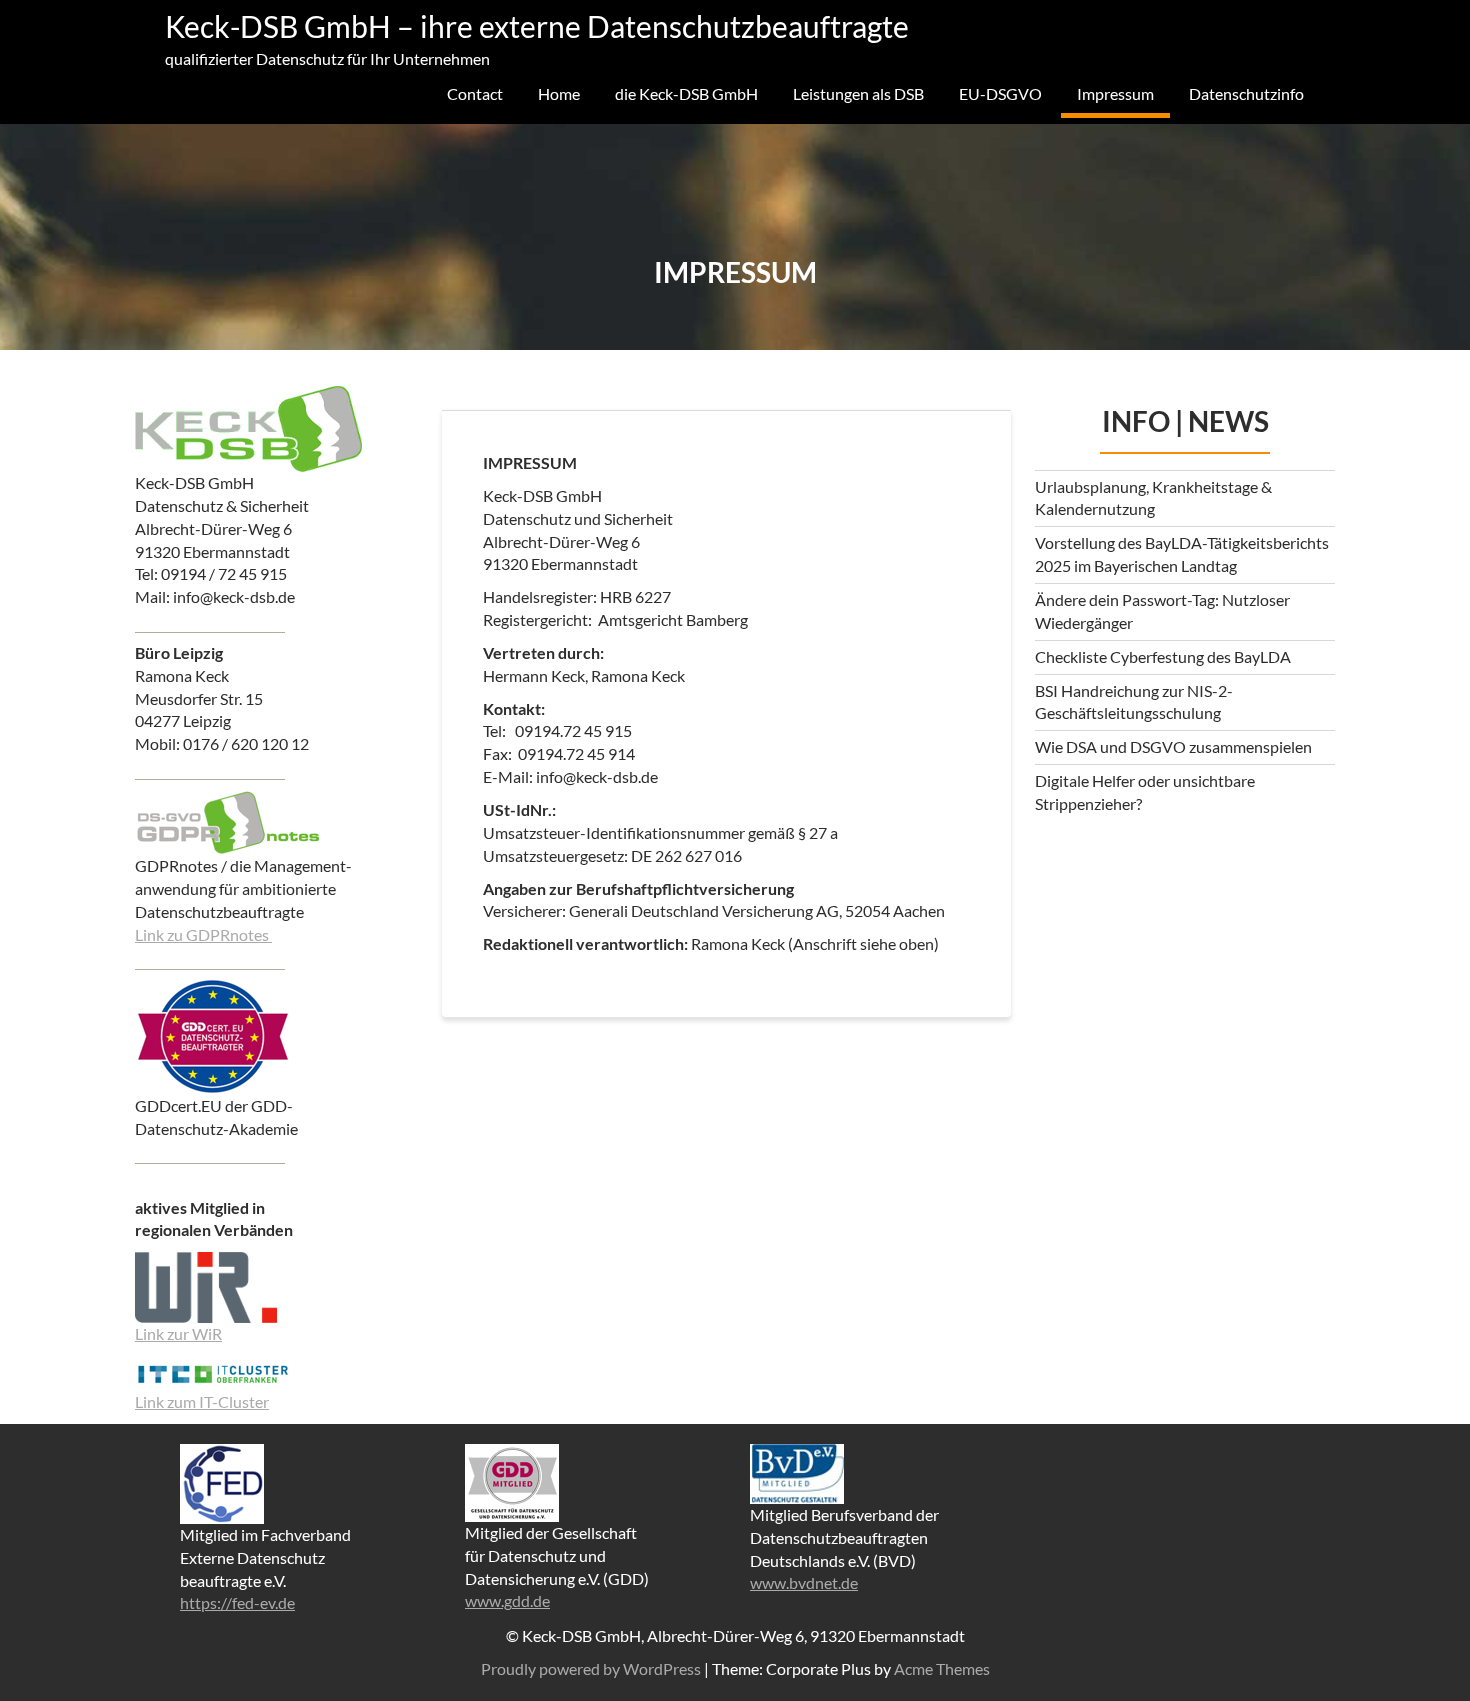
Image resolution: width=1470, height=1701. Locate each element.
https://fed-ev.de (237, 1602)
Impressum (1115, 93)
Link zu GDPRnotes (203, 934)
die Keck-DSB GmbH (686, 93)
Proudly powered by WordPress (591, 1668)
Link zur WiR (178, 1333)
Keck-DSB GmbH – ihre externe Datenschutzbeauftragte (537, 26)
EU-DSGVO (1000, 93)
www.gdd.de (507, 1600)
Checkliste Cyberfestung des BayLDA (1163, 656)
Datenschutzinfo (1246, 93)
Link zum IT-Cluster (202, 1401)
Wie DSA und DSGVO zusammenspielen (1173, 746)
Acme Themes (942, 1668)
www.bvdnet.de (804, 1582)
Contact (475, 93)
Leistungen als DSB (858, 93)
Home (559, 93)
